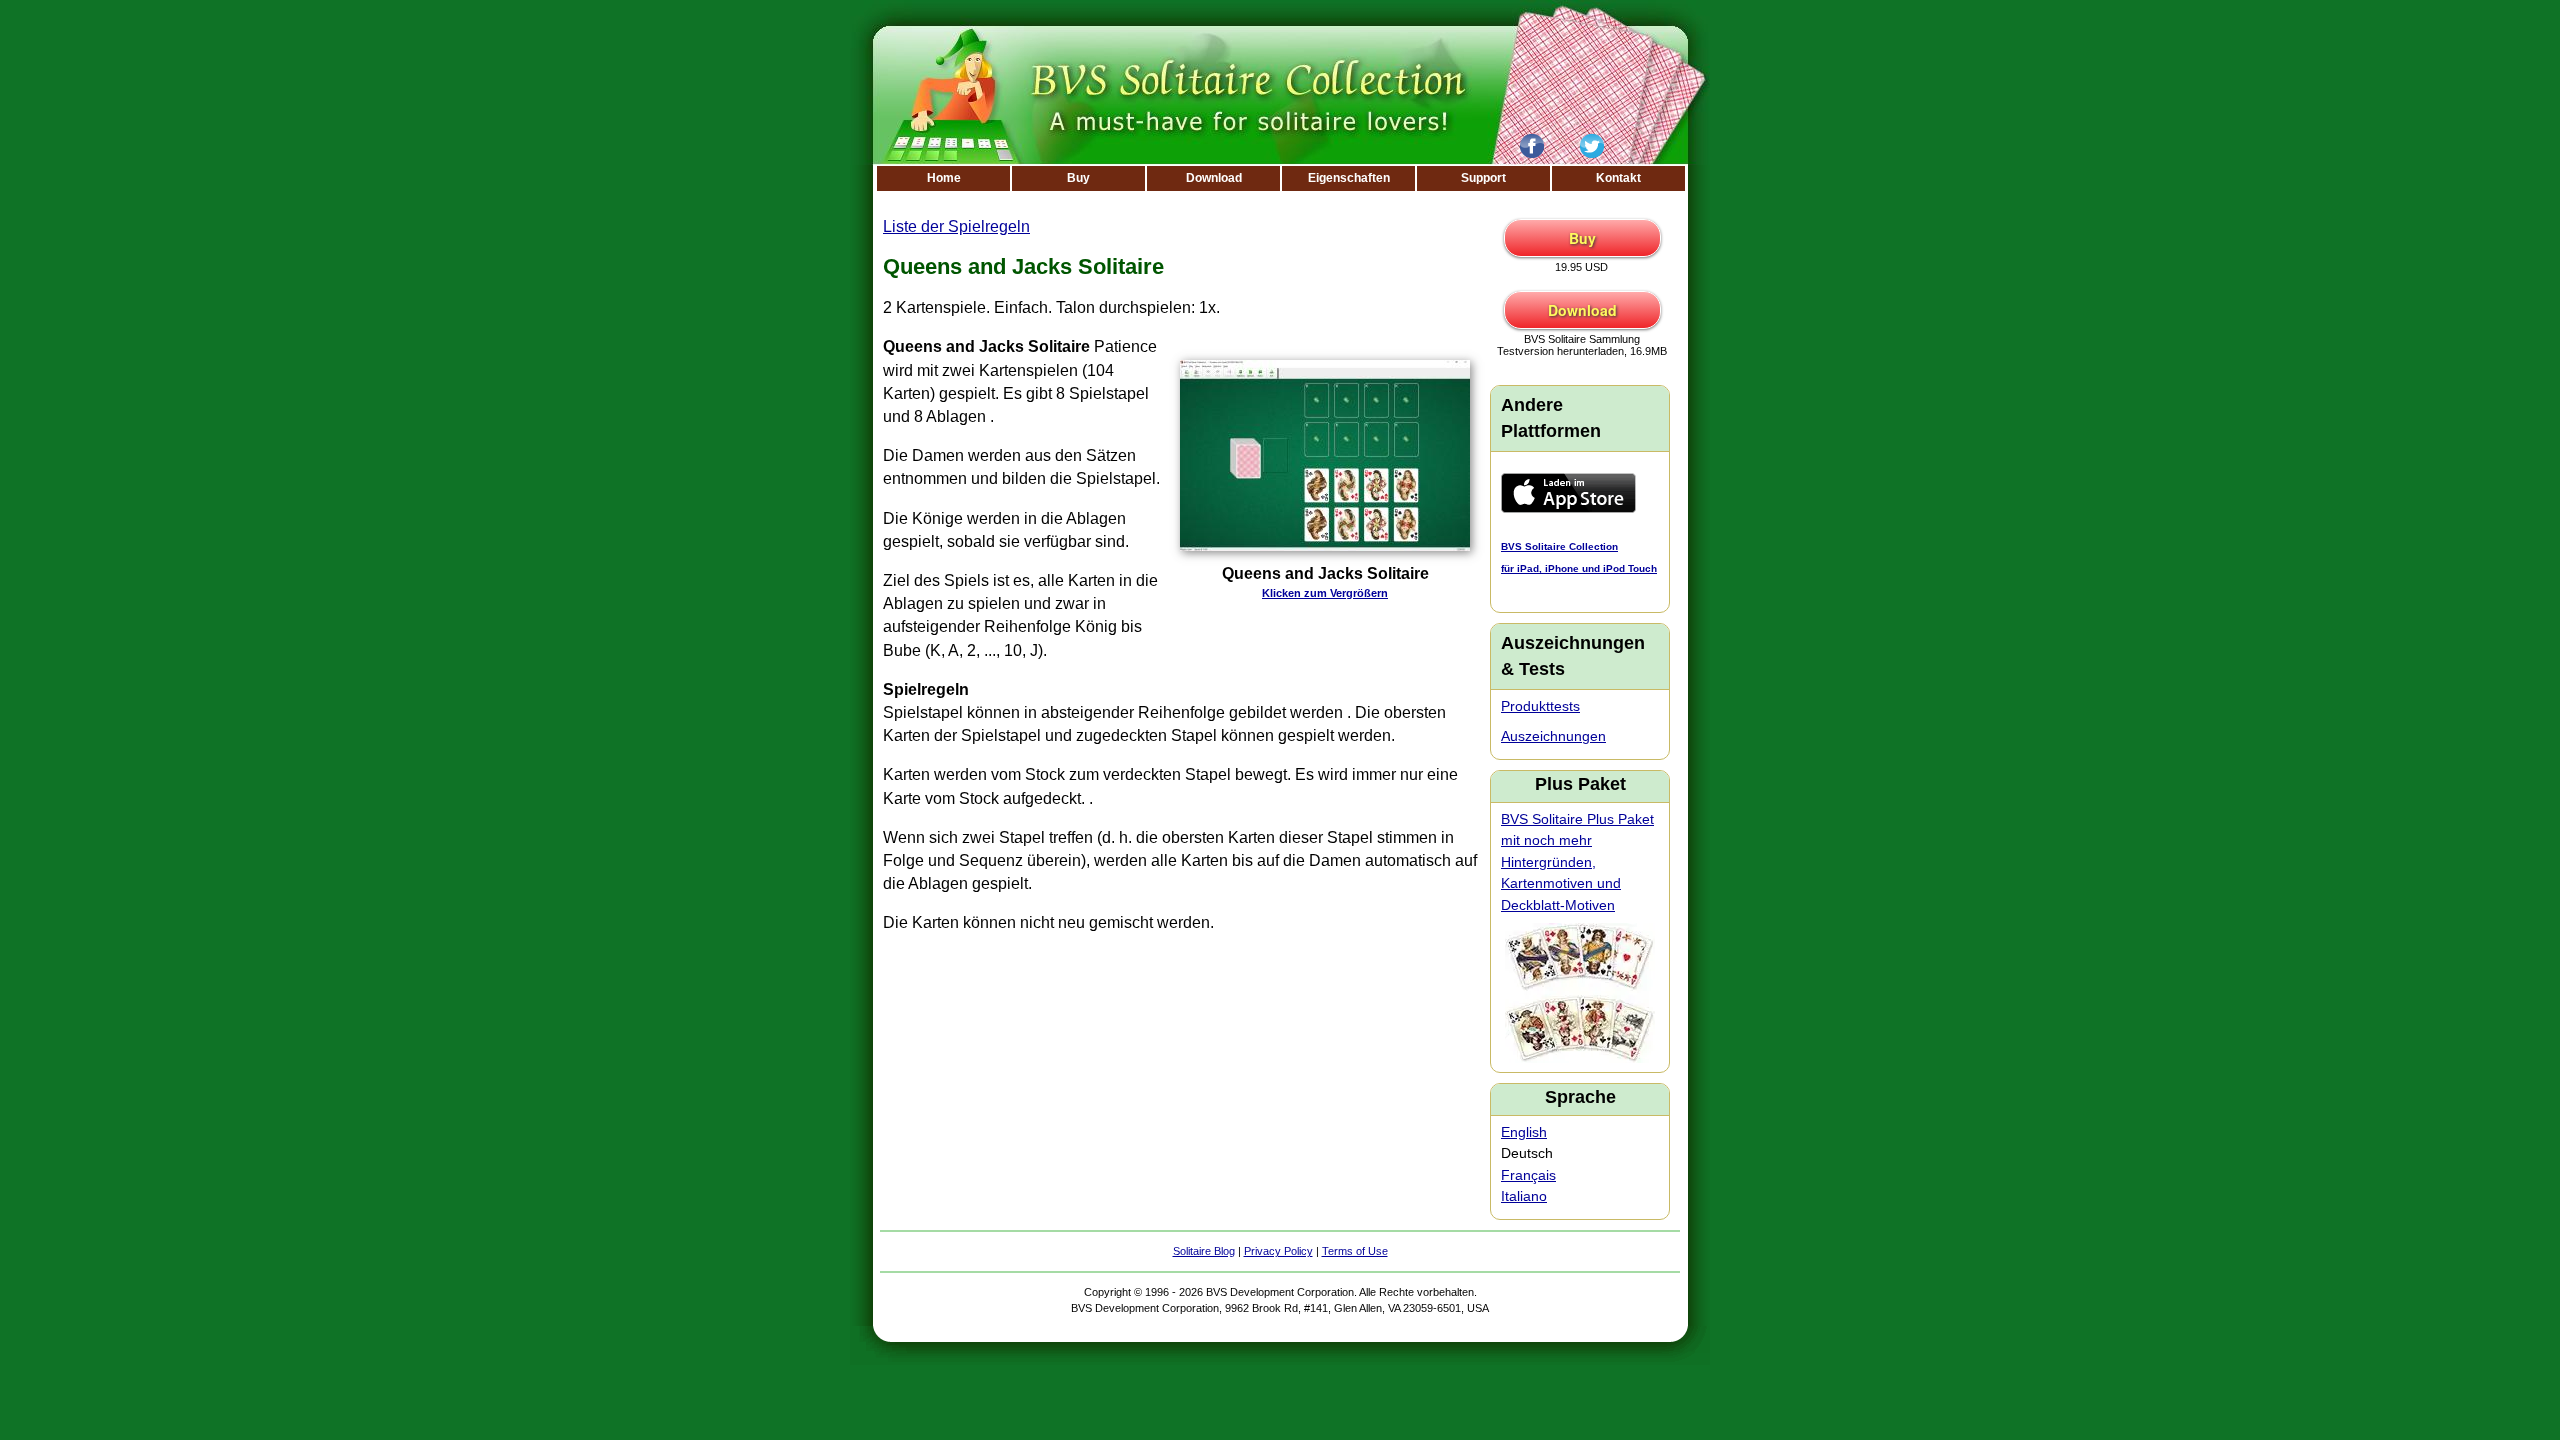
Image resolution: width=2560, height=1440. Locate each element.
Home (944, 178)
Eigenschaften (1349, 178)
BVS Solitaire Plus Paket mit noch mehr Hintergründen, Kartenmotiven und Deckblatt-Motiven (1577, 862)
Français (1528, 1175)
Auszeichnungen (1553, 736)
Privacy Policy (1278, 1251)
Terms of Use (1355, 1251)
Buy (1078, 178)
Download (1214, 178)
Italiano (1524, 1196)
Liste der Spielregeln (956, 226)
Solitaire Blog (1204, 1251)
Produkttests (1540, 706)
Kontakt (1618, 178)
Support (1483, 178)
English (1524, 1132)
